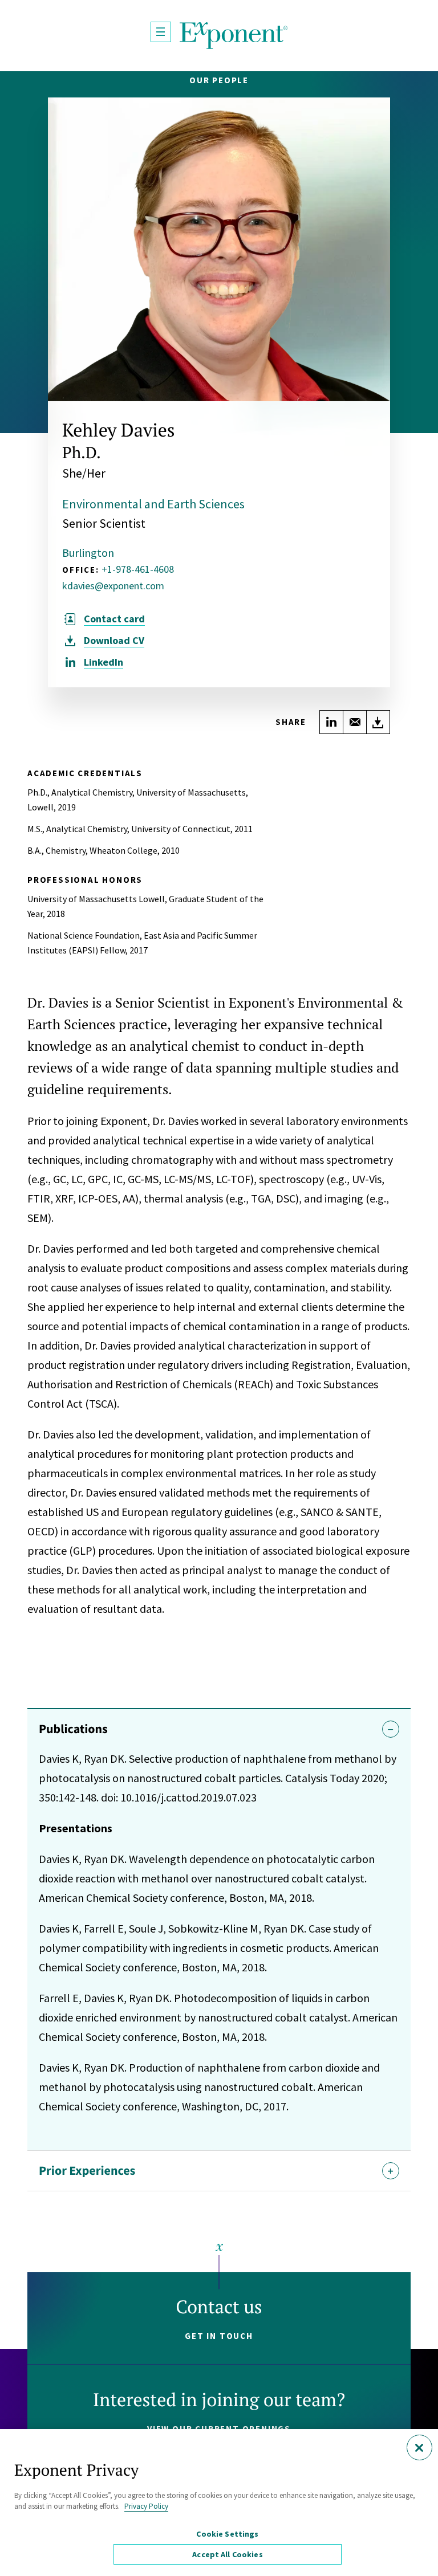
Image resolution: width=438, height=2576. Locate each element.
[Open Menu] (161, 32)
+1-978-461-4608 (138, 569)
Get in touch (219, 2336)
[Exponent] (234, 36)
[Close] (419, 2447)
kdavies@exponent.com (113, 586)
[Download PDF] (378, 722)
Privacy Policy (146, 2506)
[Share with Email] (355, 722)
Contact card (114, 619)
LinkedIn (104, 662)
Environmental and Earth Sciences (153, 504)
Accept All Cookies (228, 2554)
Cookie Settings (227, 2534)
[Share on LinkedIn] (331, 722)
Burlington (88, 553)
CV (114, 641)
